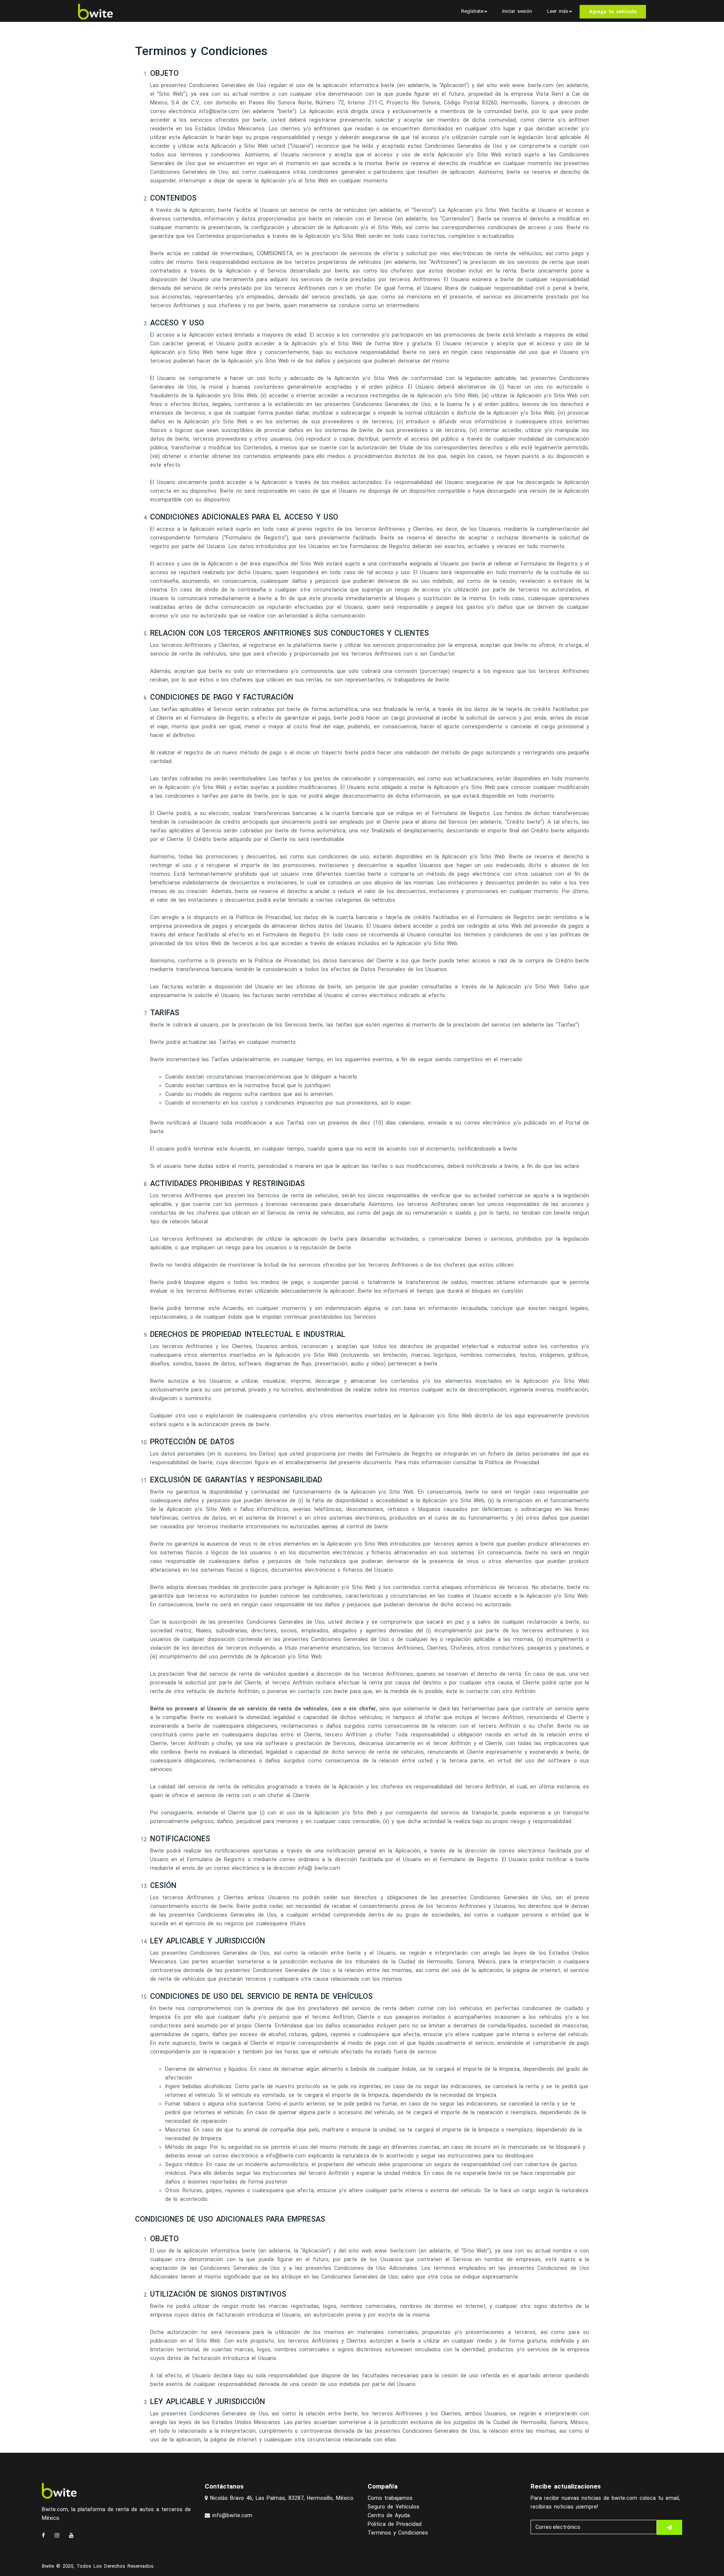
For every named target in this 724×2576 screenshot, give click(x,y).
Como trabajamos (390, 2498)
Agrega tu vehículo (613, 11)
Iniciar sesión (517, 11)
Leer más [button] (558, 11)
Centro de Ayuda (389, 2515)
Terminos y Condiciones (398, 2533)
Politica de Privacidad (395, 2524)
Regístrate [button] (472, 11)
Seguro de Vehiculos (393, 2507)
